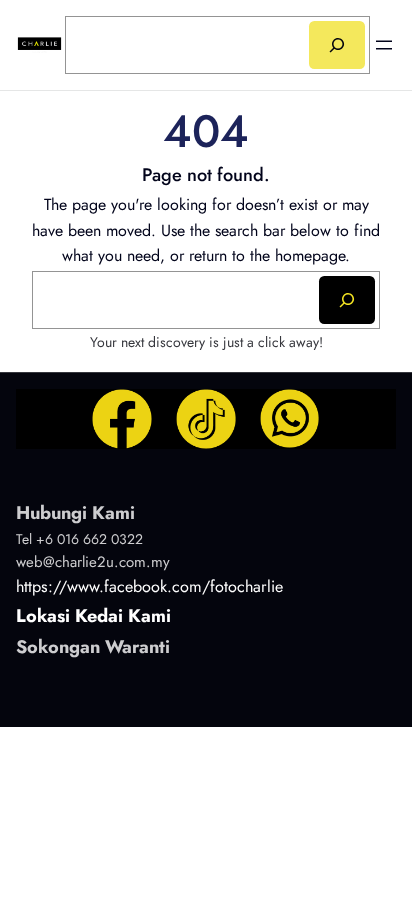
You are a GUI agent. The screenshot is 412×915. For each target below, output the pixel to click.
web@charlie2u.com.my (93, 562)
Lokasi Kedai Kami (93, 616)
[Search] (347, 300)
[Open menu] (384, 45)
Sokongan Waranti (93, 647)
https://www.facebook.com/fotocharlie (149, 586)
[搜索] (337, 45)
